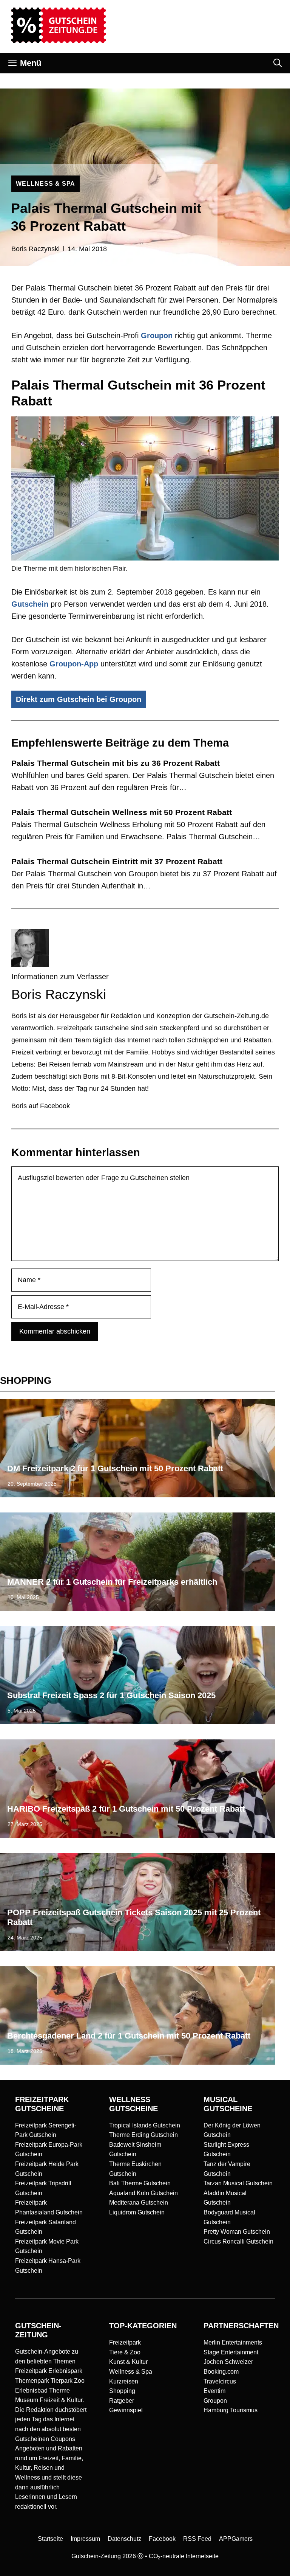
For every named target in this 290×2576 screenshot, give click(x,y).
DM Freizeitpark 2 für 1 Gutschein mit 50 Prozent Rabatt (115, 1468)
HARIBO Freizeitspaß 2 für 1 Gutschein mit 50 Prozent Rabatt (126, 1809)
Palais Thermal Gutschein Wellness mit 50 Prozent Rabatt (122, 812)
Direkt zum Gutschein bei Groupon (79, 699)
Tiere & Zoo (125, 2352)
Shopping (122, 2391)
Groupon (157, 335)
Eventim (214, 2391)
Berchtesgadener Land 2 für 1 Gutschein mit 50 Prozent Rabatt (129, 2036)
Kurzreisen (124, 2381)
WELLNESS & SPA (46, 184)
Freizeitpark (125, 2342)
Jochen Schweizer (228, 2362)
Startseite (50, 2539)
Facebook (162, 2539)
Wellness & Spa (131, 2372)
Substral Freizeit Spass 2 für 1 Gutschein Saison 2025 (111, 1695)
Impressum (85, 2539)
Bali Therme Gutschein (140, 2183)
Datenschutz (124, 2539)
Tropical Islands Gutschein (145, 2125)
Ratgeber (122, 2401)
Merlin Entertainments (233, 2342)
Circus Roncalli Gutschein (238, 2241)
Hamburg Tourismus (231, 2410)
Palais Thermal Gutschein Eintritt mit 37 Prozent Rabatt (117, 861)
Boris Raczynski (35, 249)
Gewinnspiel (126, 2410)
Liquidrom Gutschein (137, 2212)
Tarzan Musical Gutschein (238, 2183)
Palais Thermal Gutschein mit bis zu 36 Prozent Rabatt (116, 763)
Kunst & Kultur (128, 2362)
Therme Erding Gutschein (143, 2135)
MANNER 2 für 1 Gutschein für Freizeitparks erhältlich (112, 1582)
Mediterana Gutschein (139, 2203)
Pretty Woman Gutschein (237, 2232)
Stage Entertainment (231, 2352)
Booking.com (221, 2372)
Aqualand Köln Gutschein (143, 2193)
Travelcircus (220, 2381)
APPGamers (236, 2539)
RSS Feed (197, 2539)
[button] (278, 63)
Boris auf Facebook (41, 1106)
